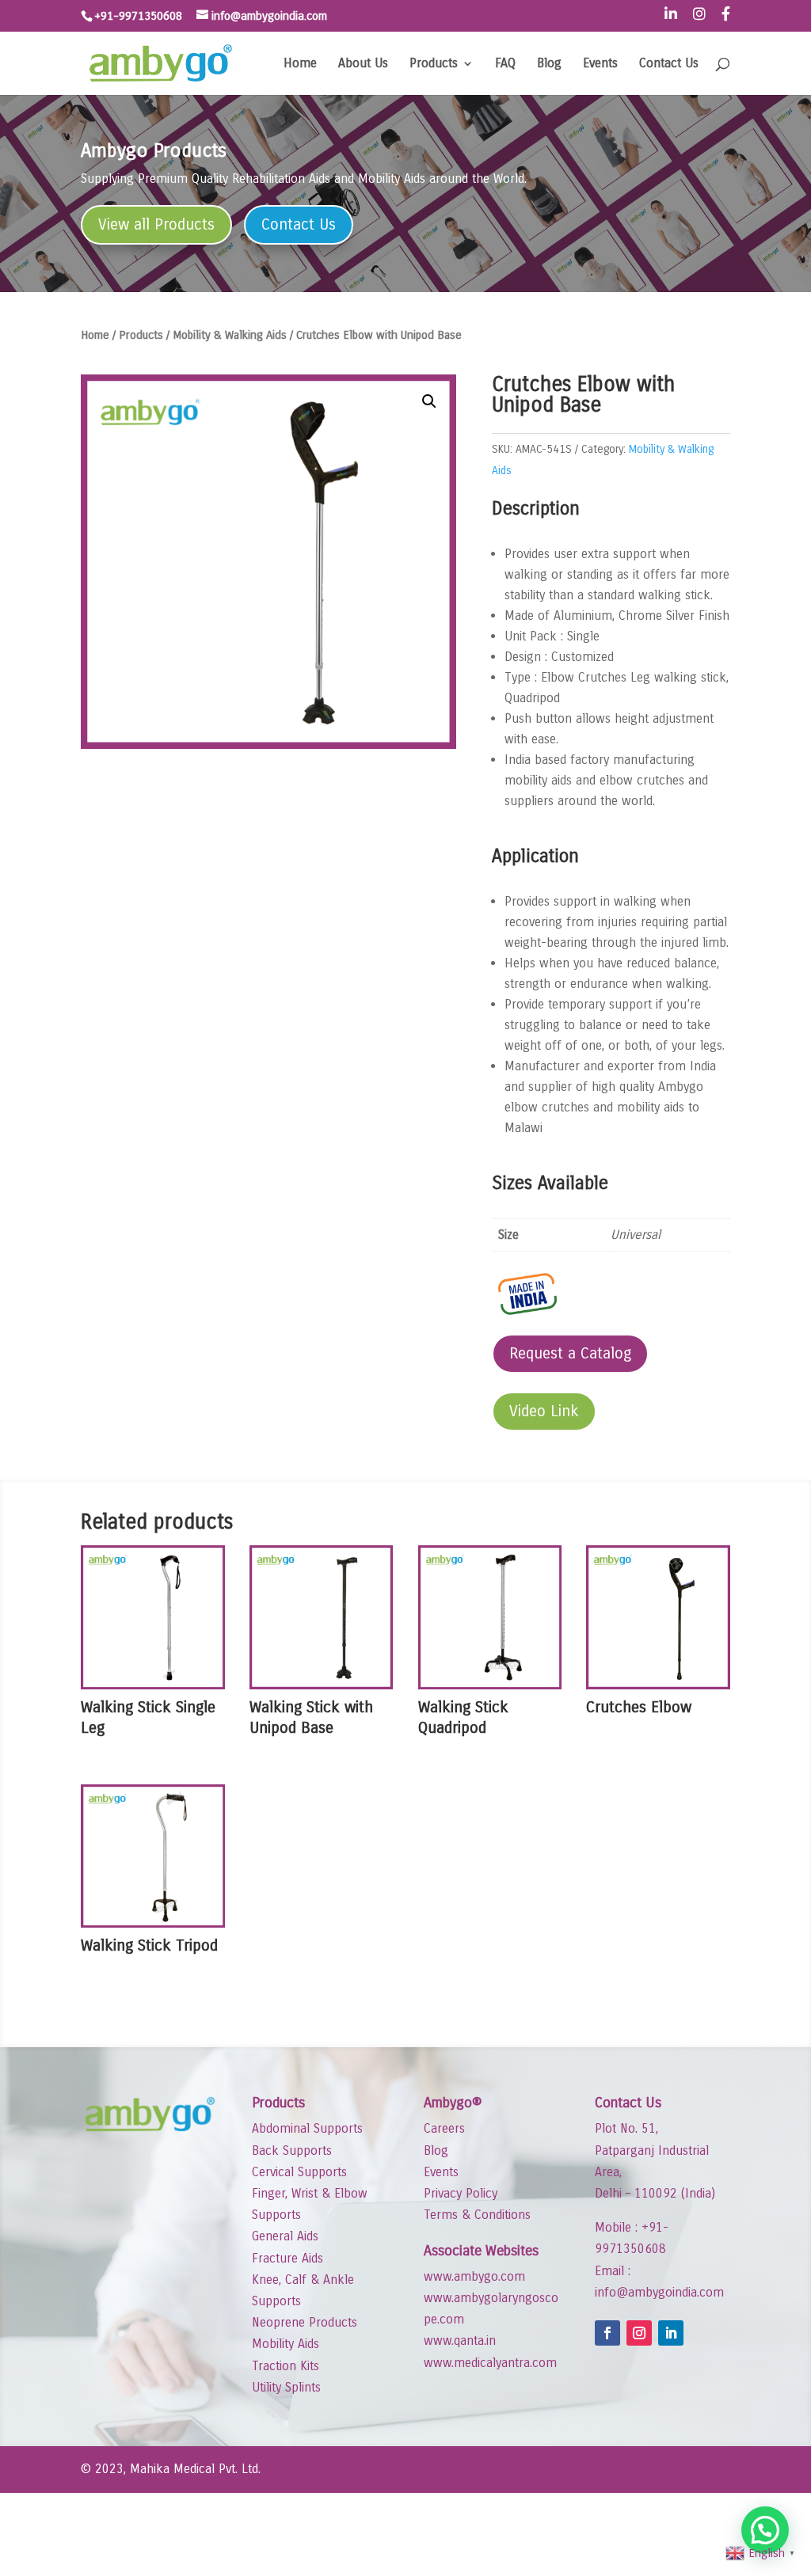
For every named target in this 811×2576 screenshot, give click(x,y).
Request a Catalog (570, 1353)
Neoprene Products (305, 2322)
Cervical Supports (299, 2172)
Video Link (544, 1411)
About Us (363, 64)
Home (300, 64)
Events (600, 64)
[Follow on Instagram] (639, 2333)
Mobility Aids (286, 2344)
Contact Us (669, 64)
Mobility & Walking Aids (230, 335)
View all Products (156, 224)
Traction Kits (286, 2366)
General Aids (285, 2236)
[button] (429, 401)
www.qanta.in (460, 2340)
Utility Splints (286, 2387)
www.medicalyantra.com (490, 2363)
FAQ (505, 64)
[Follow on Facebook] (607, 2333)
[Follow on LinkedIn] (671, 2333)
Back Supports (292, 2150)
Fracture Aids (287, 2258)
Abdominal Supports (307, 2128)
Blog (549, 64)
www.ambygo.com (474, 2276)
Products (434, 64)
